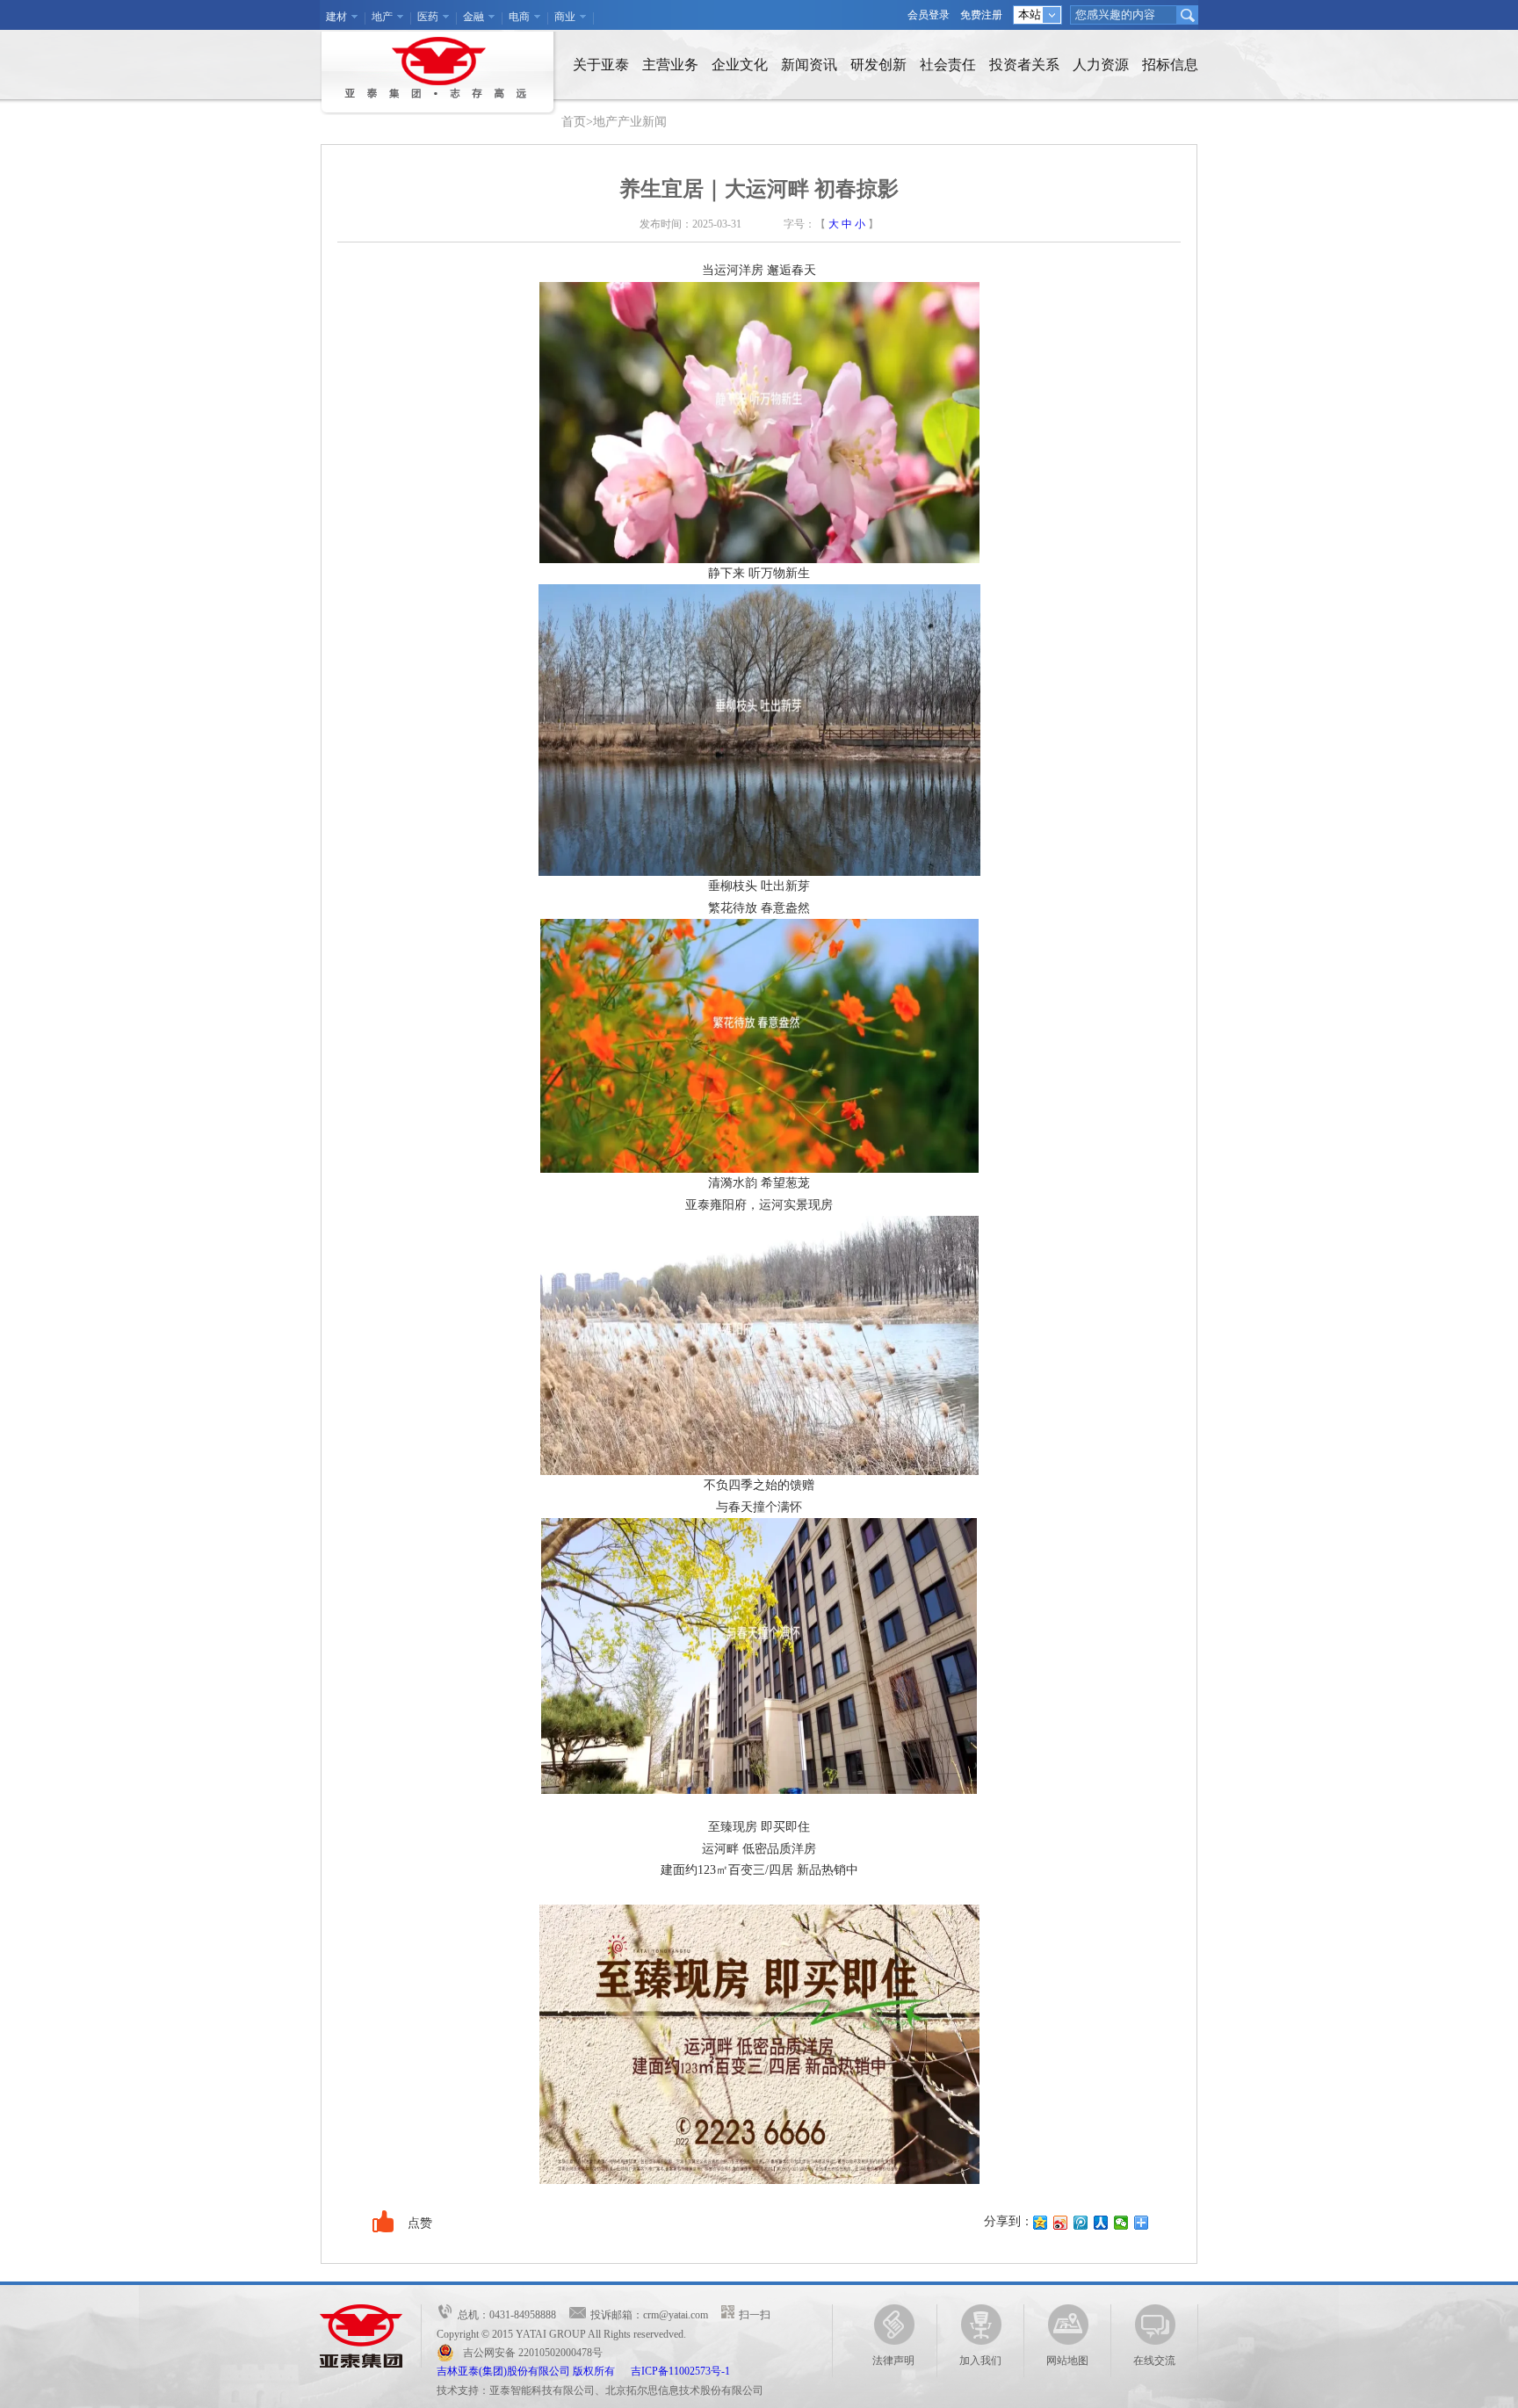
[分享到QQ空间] (1041, 2223)
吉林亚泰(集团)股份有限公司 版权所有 (534, 2371)
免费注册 (981, 15)
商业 (565, 17)
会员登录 (929, 15)
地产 (382, 17)
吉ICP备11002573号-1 (680, 2371)
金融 (473, 17)
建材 (336, 17)
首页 (574, 122)
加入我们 (980, 2361)
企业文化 (740, 65)
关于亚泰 (601, 65)
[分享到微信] (1121, 2223)
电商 (519, 17)
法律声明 (893, 2361)
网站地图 (1067, 2361)
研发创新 (878, 65)
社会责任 (948, 65)
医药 (428, 17)
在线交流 (1154, 2361)
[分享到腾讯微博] (1081, 2223)
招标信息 (1170, 65)
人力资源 (1101, 65)
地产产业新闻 (630, 122)
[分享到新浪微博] (1061, 2223)
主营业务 (670, 65)
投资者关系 (1024, 65)
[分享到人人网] (1101, 2223)
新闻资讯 (809, 65)
